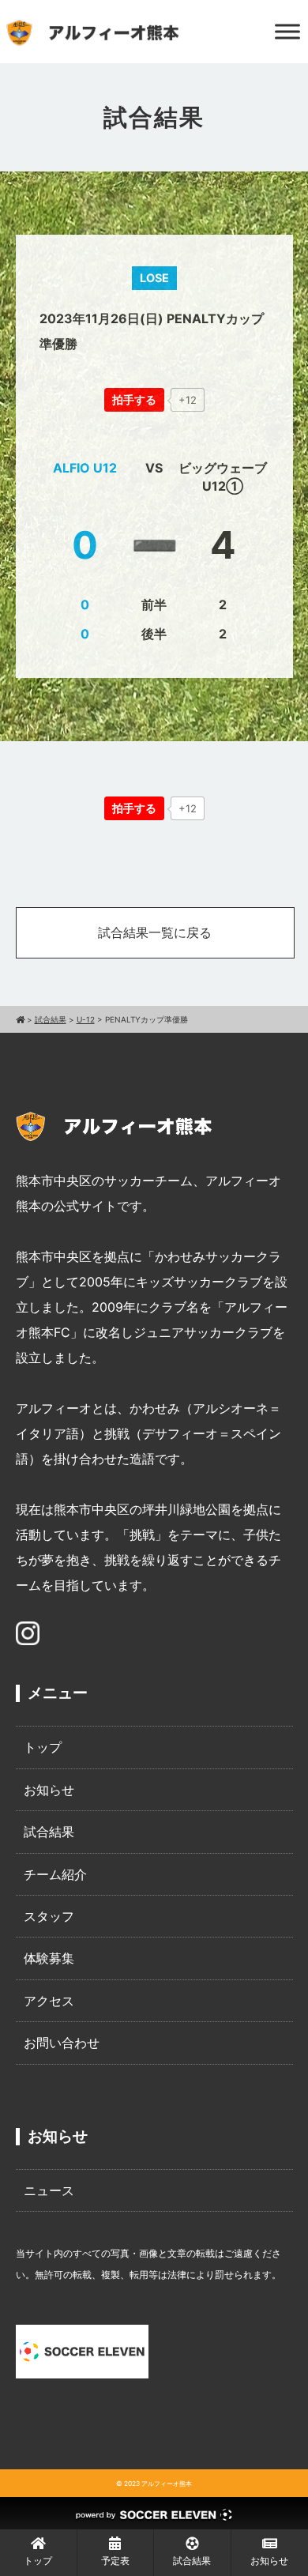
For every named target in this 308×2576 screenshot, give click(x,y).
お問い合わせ (62, 2043)
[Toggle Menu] (287, 31)
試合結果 (49, 1832)
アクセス (49, 2001)
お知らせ (49, 1790)
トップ (43, 1747)
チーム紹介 (55, 1874)
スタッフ (49, 1916)
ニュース (49, 2190)
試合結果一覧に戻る (155, 932)
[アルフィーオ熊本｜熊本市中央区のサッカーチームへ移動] (20, 1019)
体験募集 (49, 1958)
